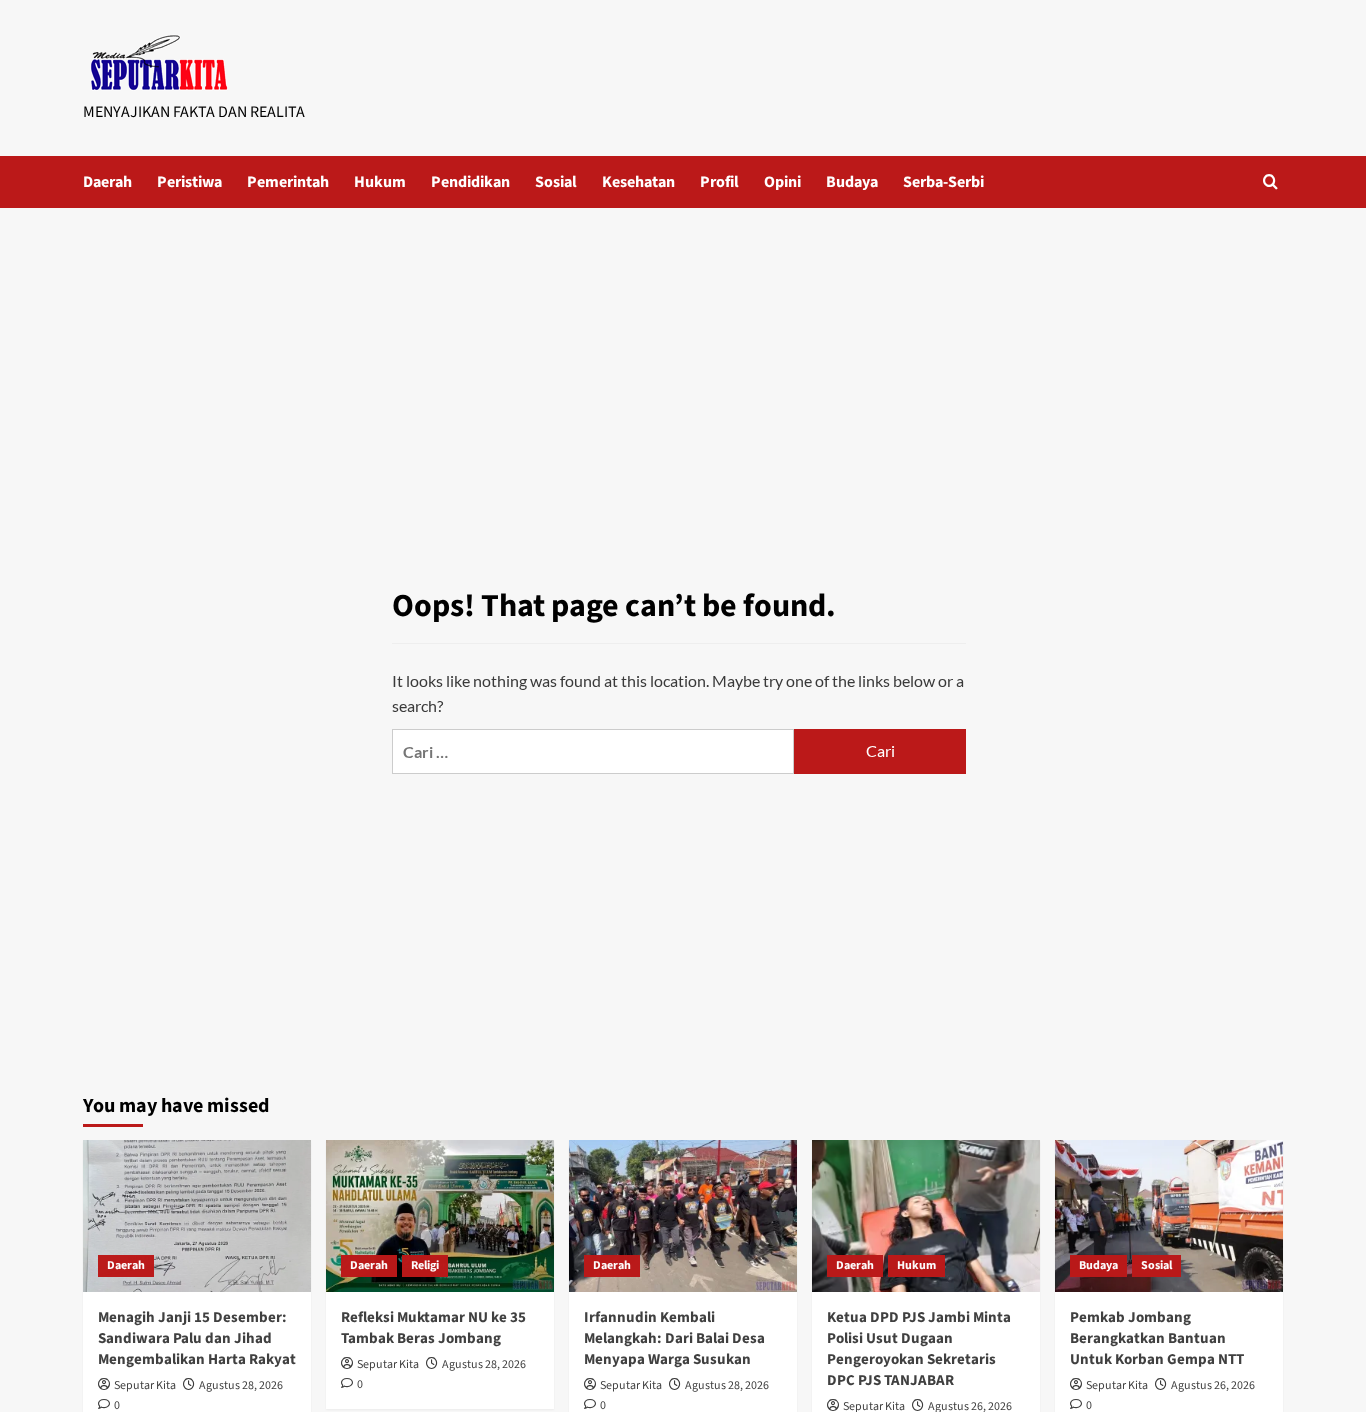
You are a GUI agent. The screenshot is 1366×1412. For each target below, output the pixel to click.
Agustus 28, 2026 (241, 1385)
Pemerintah (288, 182)
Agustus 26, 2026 (1213, 1385)
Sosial (556, 182)
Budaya (852, 182)
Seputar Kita (145, 1385)
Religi (425, 1265)
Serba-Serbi (943, 182)
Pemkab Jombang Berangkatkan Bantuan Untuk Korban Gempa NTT (1157, 1338)
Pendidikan (470, 182)
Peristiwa (189, 182)
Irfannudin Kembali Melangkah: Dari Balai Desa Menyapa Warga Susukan (674, 1338)
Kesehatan (638, 182)
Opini (782, 182)
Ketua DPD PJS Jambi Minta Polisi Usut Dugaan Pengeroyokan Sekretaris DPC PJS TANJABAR (919, 1349)
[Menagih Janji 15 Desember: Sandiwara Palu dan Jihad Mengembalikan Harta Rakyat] (197, 1216)
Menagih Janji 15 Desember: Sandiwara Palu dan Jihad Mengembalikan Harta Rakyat (197, 1338)
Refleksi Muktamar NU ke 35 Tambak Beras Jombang (433, 1328)
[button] (1270, 181)
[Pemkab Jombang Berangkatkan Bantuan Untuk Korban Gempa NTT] (1169, 1216)
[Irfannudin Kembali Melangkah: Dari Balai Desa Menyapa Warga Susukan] (683, 1216)
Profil (719, 182)
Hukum (380, 182)
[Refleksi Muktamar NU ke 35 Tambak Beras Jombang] (440, 1216)
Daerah (107, 182)
